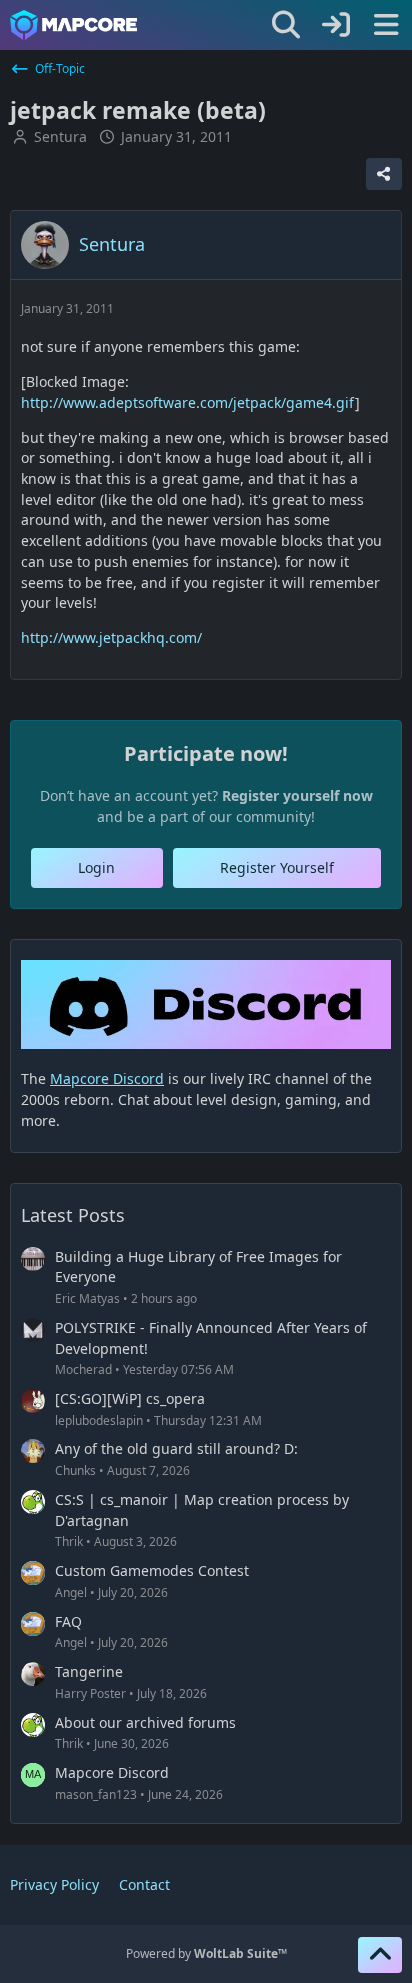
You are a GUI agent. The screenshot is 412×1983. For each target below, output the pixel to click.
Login (96, 867)
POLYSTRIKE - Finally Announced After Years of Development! (211, 1338)
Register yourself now (297, 795)
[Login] (336, 25)
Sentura (60, 136)
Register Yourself (277, 867)
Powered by (206, 1953)
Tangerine (89, 1671)
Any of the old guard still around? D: (176, 1448)
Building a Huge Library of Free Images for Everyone (198, 1267)
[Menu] (386, 25)
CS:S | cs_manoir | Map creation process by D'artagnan (202, 1510)
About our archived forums (145, 1722)
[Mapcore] (73, 25)
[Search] (286, 25)
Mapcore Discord (112, 1772)
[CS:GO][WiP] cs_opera (130, 1398)
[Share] (384, 174)
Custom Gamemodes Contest (152, 1570)
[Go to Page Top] (380, 1955)
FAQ (68, 1621)
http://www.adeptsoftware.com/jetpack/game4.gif (188, 402)
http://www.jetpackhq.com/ (111, 637)
